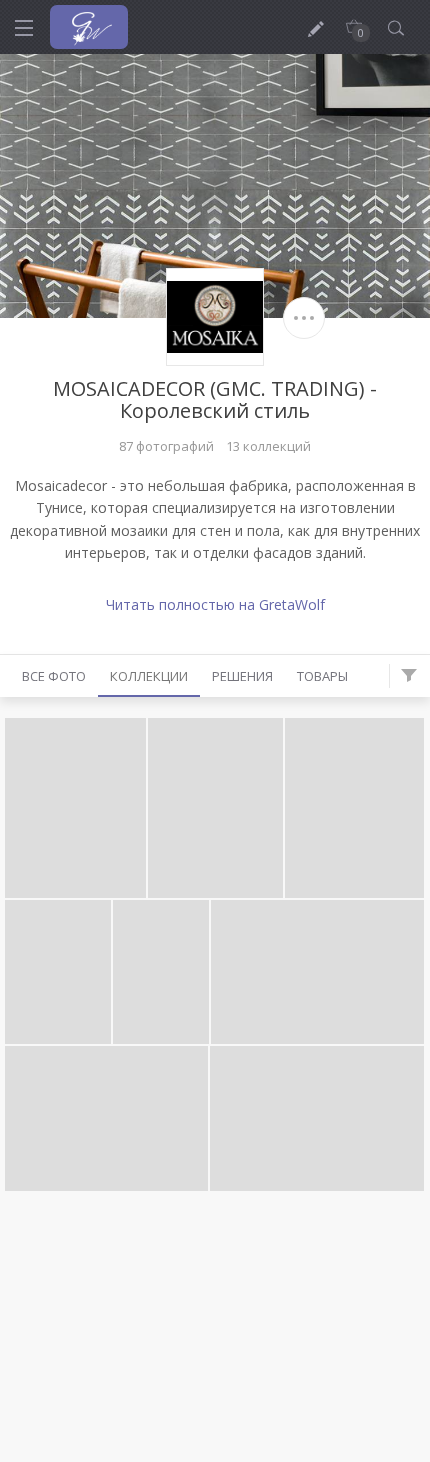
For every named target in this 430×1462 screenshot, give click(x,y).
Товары (322, 676)
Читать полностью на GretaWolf (215, 604)
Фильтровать (409, 676)
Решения (242, 676)
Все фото (54, 676)
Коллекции (149, 676)
